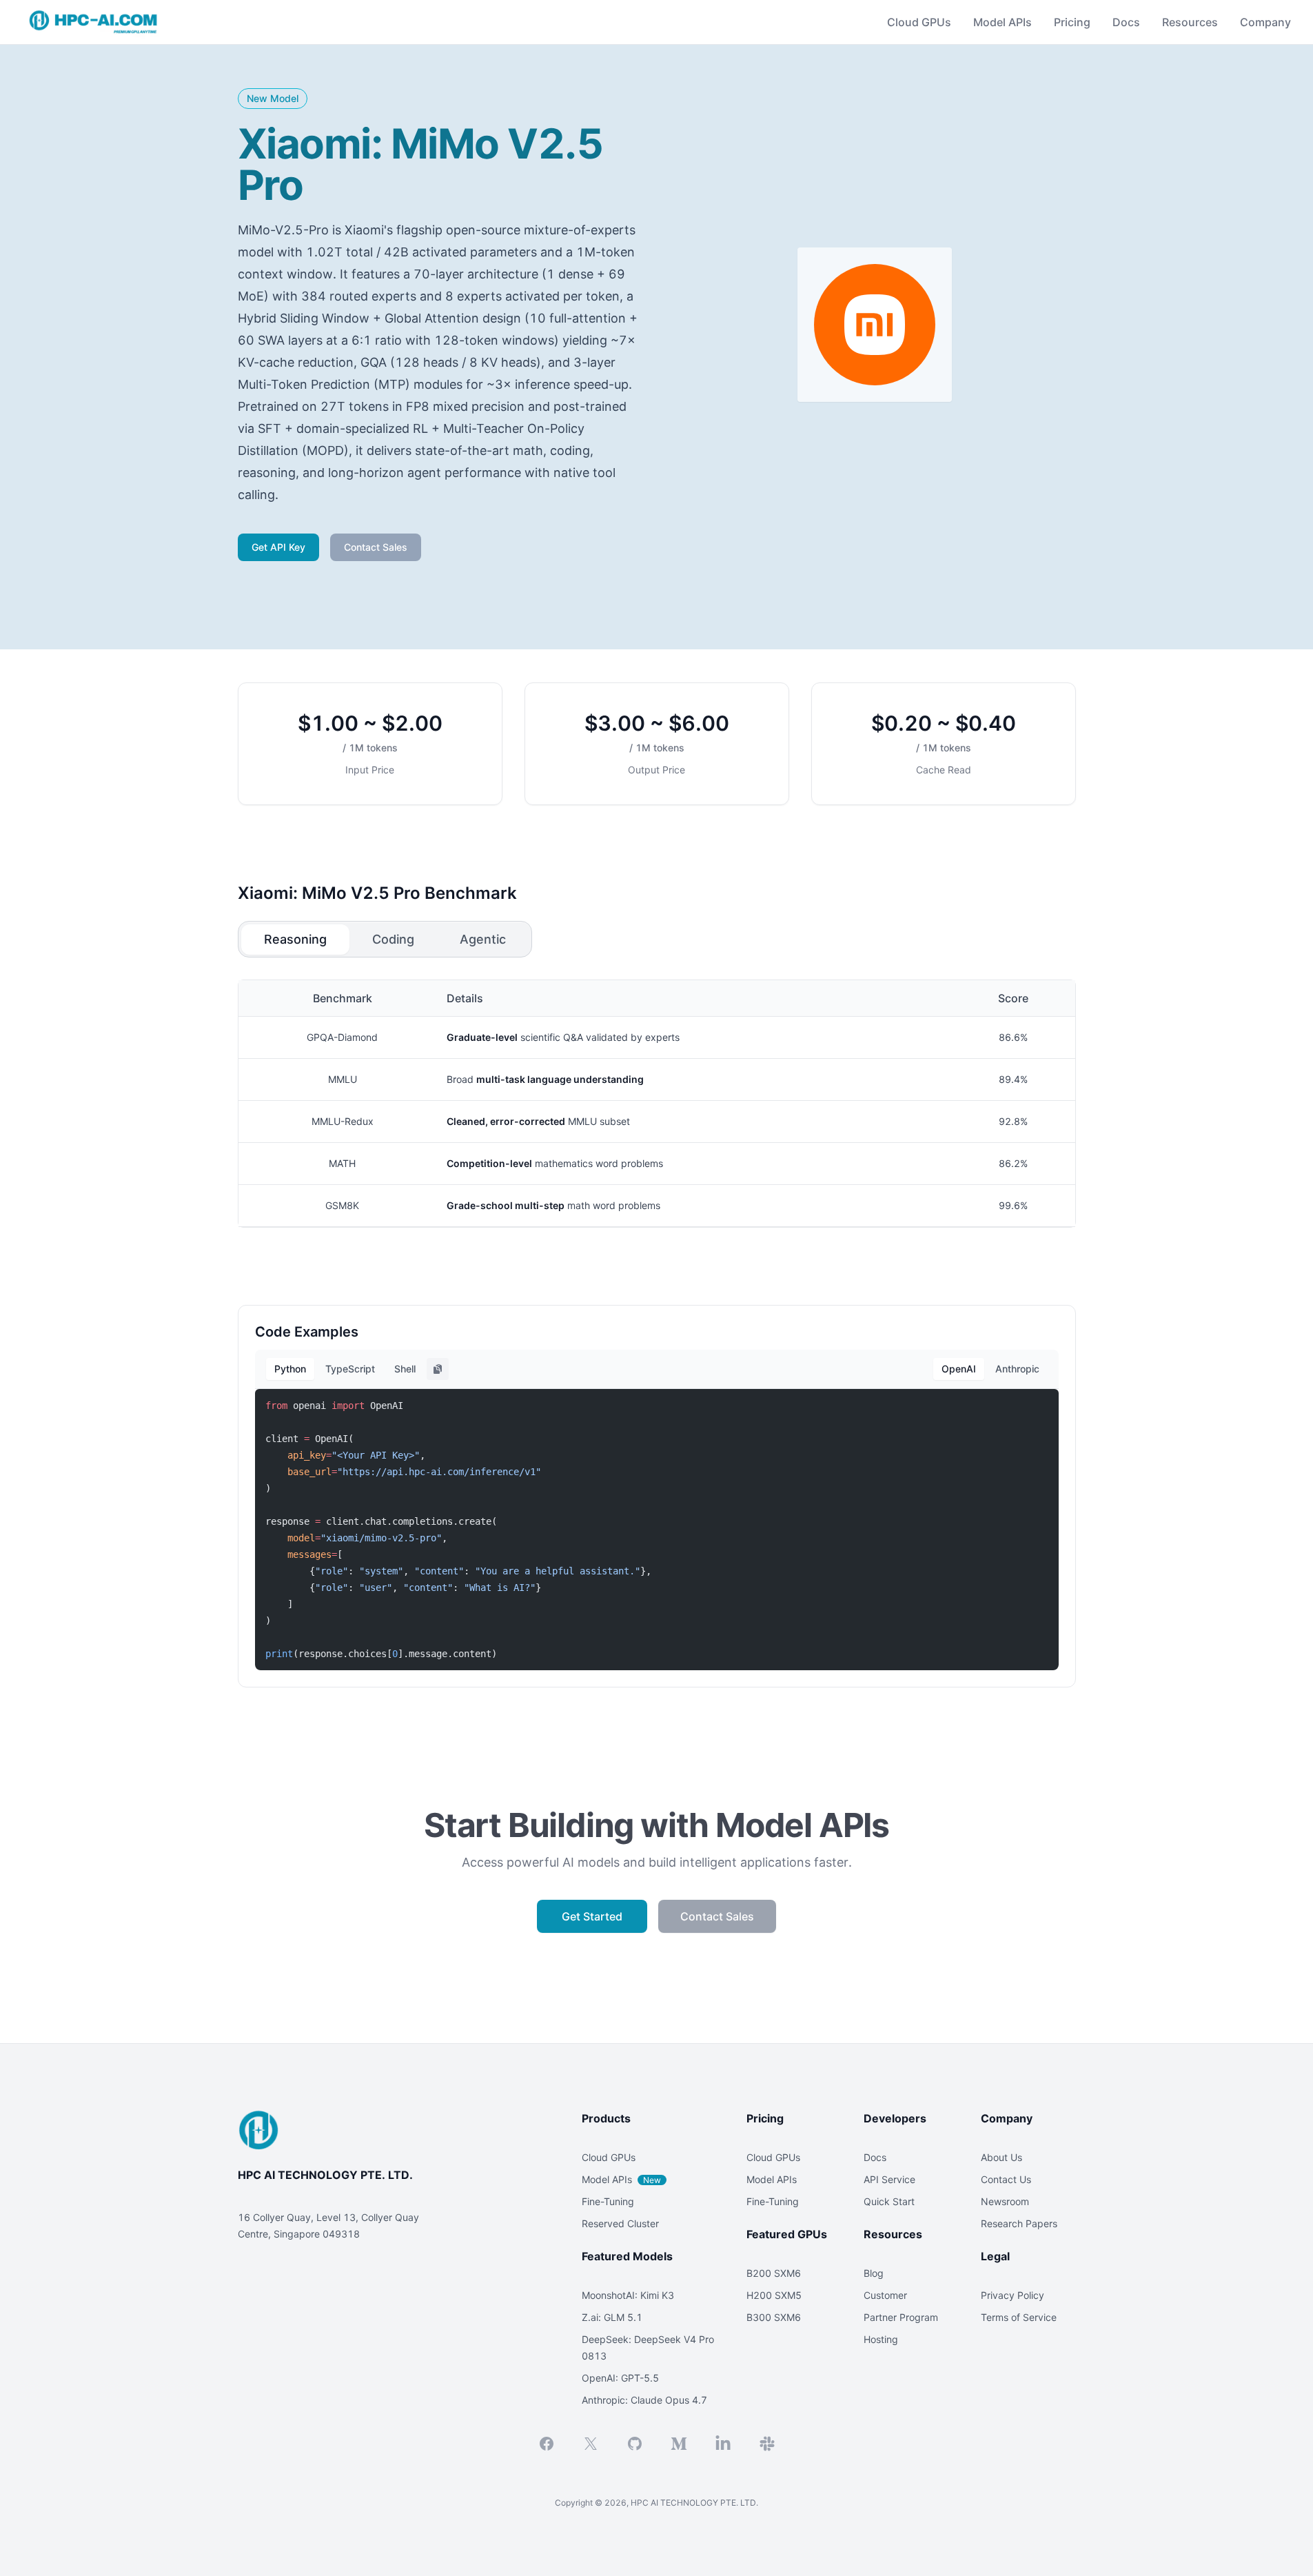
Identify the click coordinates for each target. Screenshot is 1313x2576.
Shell (405, 1369)
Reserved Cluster (620, 2223)
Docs (1126, 22)
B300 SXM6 (774, 2317)
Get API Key (278, 547)
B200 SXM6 (774, 2273)
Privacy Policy (1012, 2295)
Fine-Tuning (608, 2201)
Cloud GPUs (609, 2157)
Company (1265, 22)
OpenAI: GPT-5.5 (620, 2378)
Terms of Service (1019, 2317)
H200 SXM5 (774, 2295)
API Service (889, 2179)
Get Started (592, 1916)
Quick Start (889, 2201)
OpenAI (959, 1369)
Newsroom (1005, 2201)
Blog (874, 2273)
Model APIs (621, 2179)
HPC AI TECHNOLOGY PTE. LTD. (325, 2175)
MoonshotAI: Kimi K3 (628, 2295)
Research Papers (1019, 2223)
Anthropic (1017, 1369)
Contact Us (1006, 2179)
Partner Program (901, 2317)
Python (290, 1369)
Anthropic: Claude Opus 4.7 (644, 2400)
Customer (885, 2295)
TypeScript (350, 1369)
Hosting (881, 2339)
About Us (1001, 2157)
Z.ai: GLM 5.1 (612, 2317)
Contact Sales (376, 547)
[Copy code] (438, 1369)
